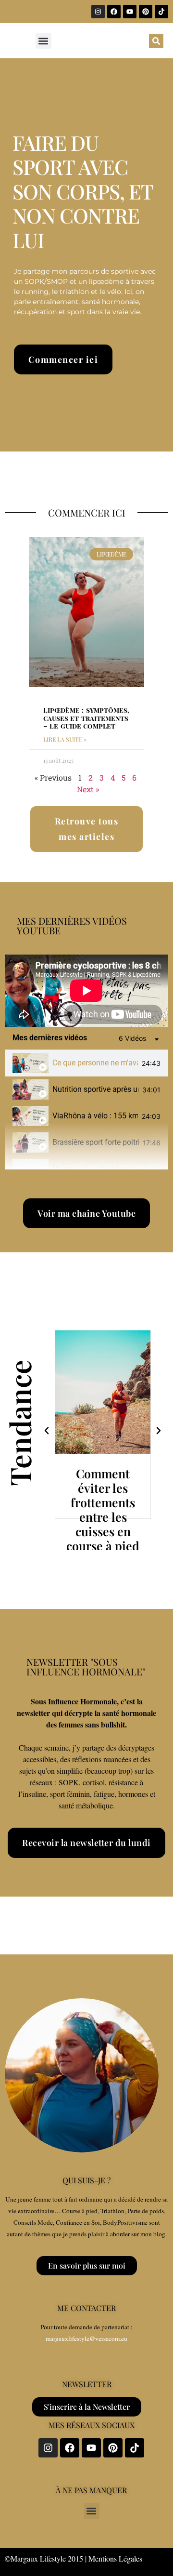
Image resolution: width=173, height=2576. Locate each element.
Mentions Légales (115, 2558)
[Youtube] (130, 12)
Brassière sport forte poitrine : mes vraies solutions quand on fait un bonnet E (96, 1142)
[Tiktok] (161, 12)
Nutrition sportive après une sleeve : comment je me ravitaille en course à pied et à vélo (95, 1089)
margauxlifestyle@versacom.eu (86, 2338)
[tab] (86, 1063)
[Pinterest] (146, 12)
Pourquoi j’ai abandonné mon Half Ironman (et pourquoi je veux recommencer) (95, 1169)
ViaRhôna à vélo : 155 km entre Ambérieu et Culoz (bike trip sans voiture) (95, 1116)
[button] (43, 41)
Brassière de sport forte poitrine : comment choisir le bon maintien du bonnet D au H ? (103, 1524)
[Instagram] (98, 12)
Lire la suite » (65, 739)
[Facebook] (114, 12)
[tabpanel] (86, 991)
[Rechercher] (156, 41)
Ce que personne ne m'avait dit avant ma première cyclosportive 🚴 (95, 1063)
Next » (88, 789)
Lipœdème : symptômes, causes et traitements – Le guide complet (86, 718)
